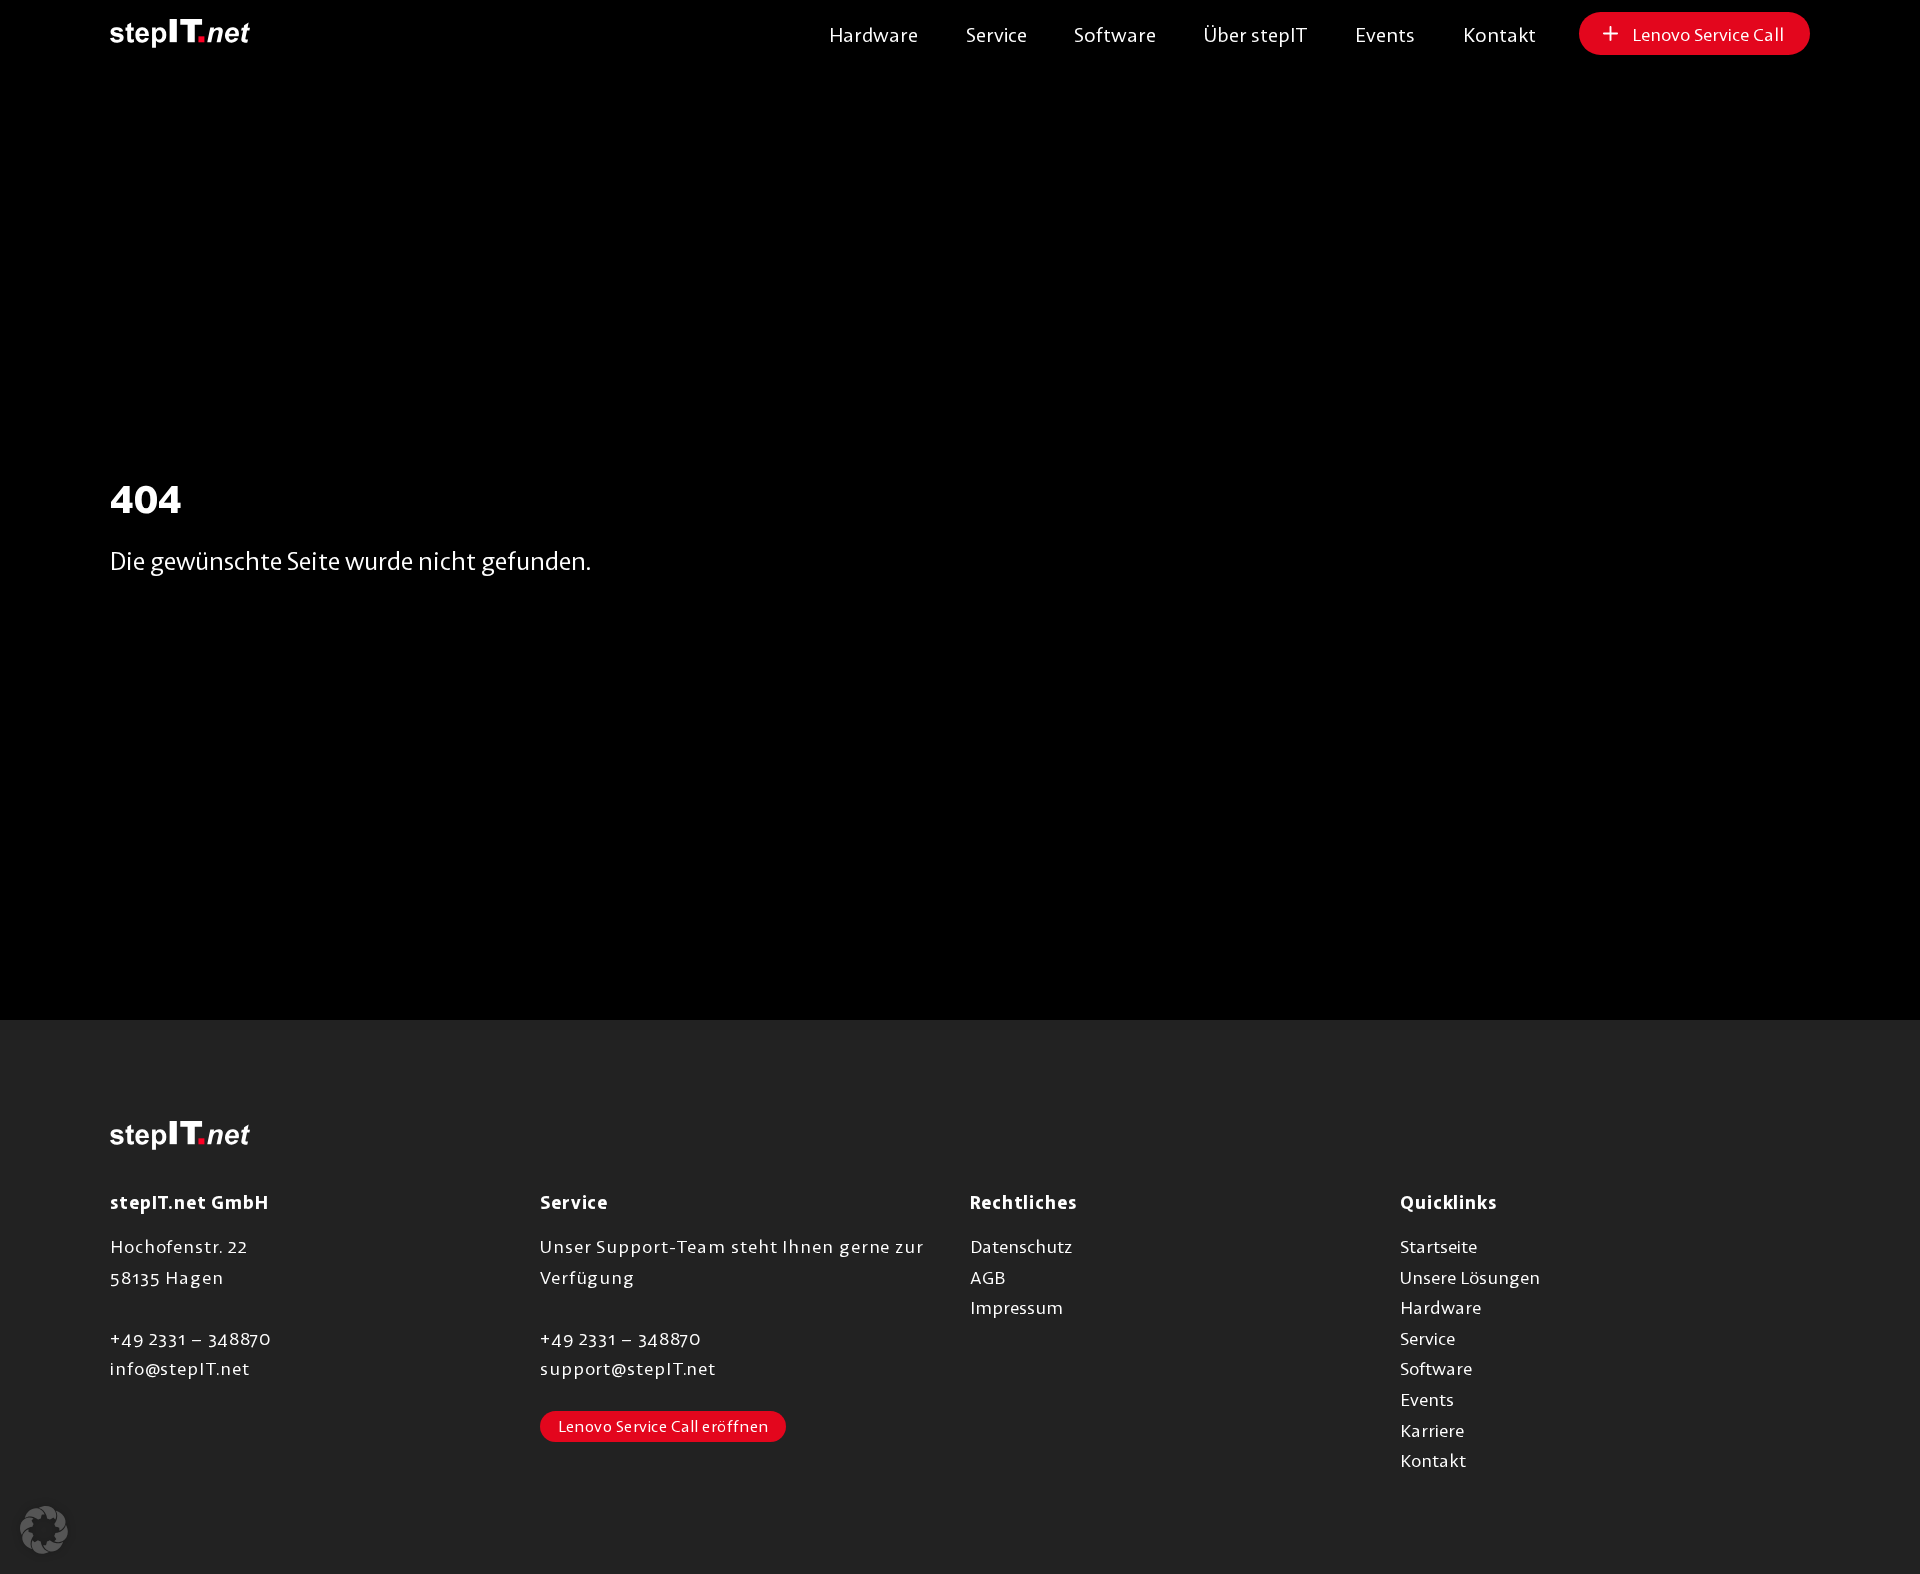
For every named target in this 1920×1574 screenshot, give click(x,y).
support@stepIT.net (628, 1368)
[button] (44, 1530)
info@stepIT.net (180, 1368)
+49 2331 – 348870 (190, 1338)
